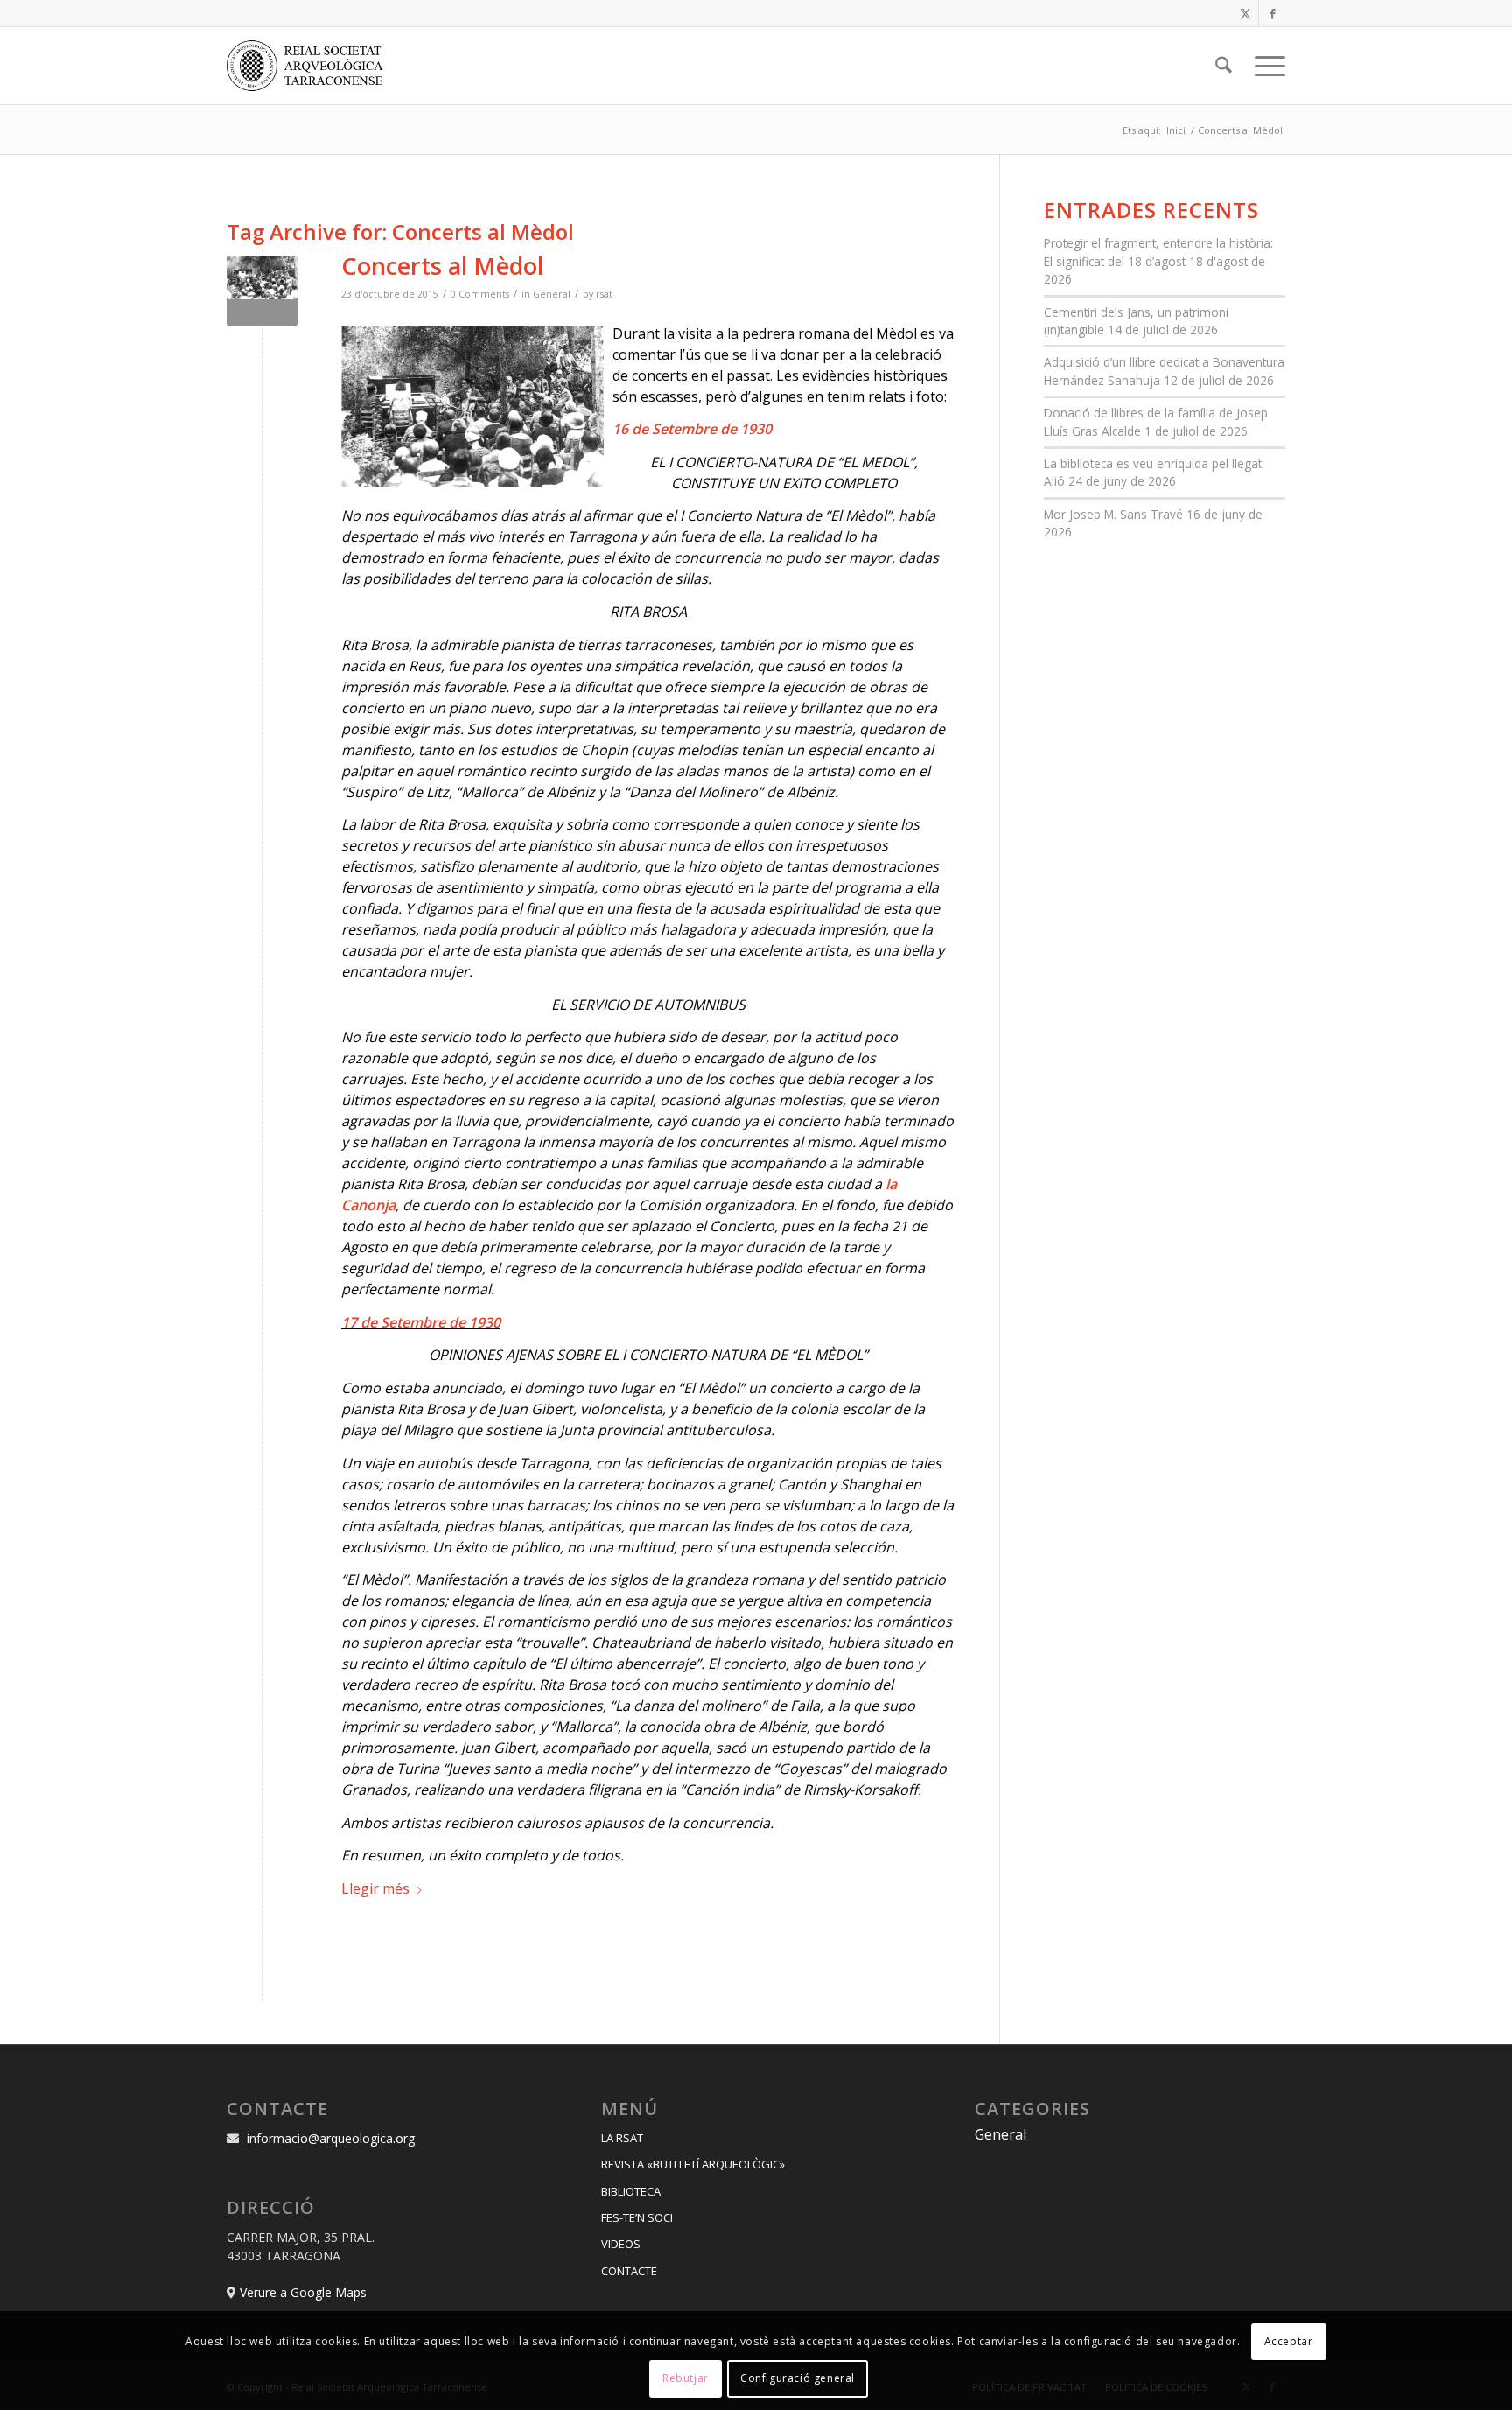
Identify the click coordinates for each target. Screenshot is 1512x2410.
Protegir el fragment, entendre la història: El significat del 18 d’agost (1158, 252)
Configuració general (798, 2379)
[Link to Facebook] (1272, 13)
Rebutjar (686, 2379)
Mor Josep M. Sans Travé (1113, 514)
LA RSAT (622, 2138)
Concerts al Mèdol (442, 266)
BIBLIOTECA (631, 2191)
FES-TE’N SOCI (637, 2217)
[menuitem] (1224, 66)
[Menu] (1264, 66)
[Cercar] (1224, 66)
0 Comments (480, 294)
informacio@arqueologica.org (331, 2138)
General (552, 294)
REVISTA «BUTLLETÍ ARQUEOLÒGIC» (693, 2164)
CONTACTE (629, 2271)
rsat (604, 294)
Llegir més (375, 1888)
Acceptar (1289, 2341)
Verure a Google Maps (303, 2292)
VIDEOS (621, 2244)
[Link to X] (1246, 13)
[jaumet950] (262, 291)
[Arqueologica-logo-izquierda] (311, 66)
